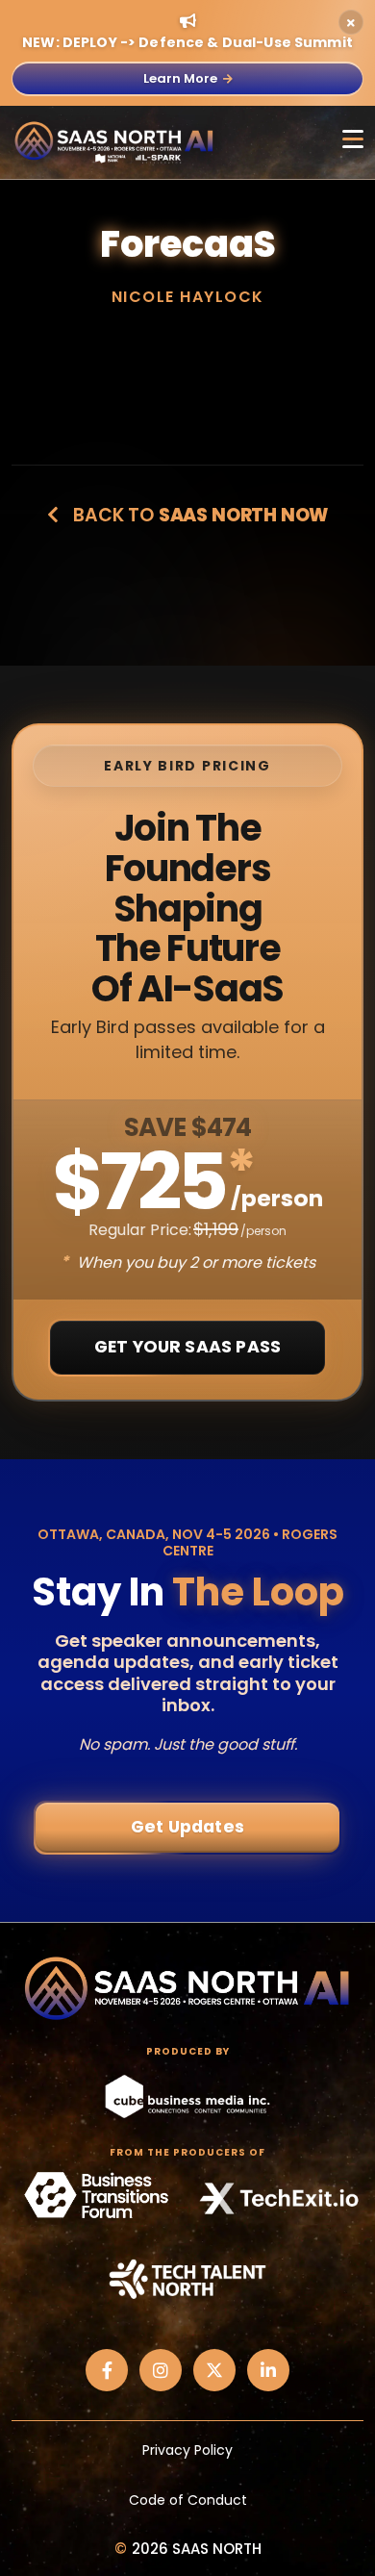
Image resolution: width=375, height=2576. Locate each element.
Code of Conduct (188, 2500)
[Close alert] (351, 22)
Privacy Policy (187, 2450)
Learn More (180, 78)
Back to (199, 515)
